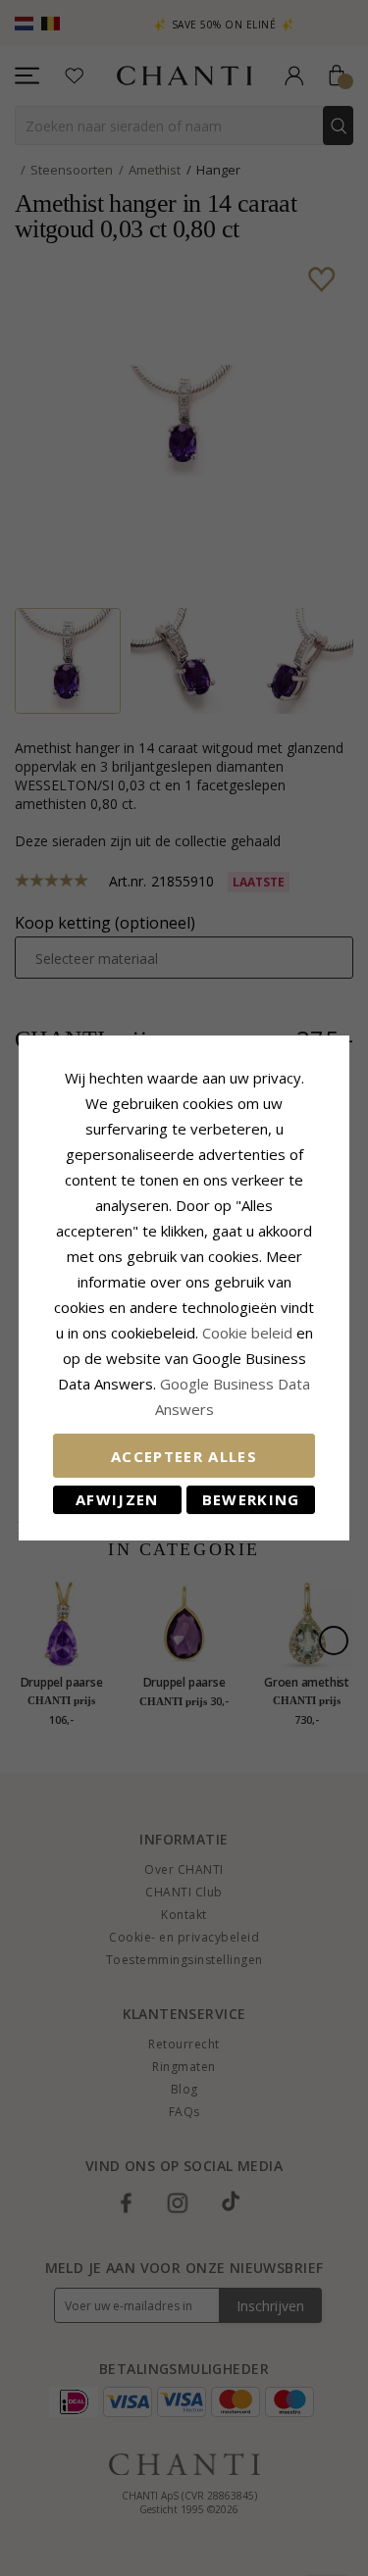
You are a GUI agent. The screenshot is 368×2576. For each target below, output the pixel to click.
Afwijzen (117, 1499)
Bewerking (251, 1499)
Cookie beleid (249, 1333)
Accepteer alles (184, 1456)
